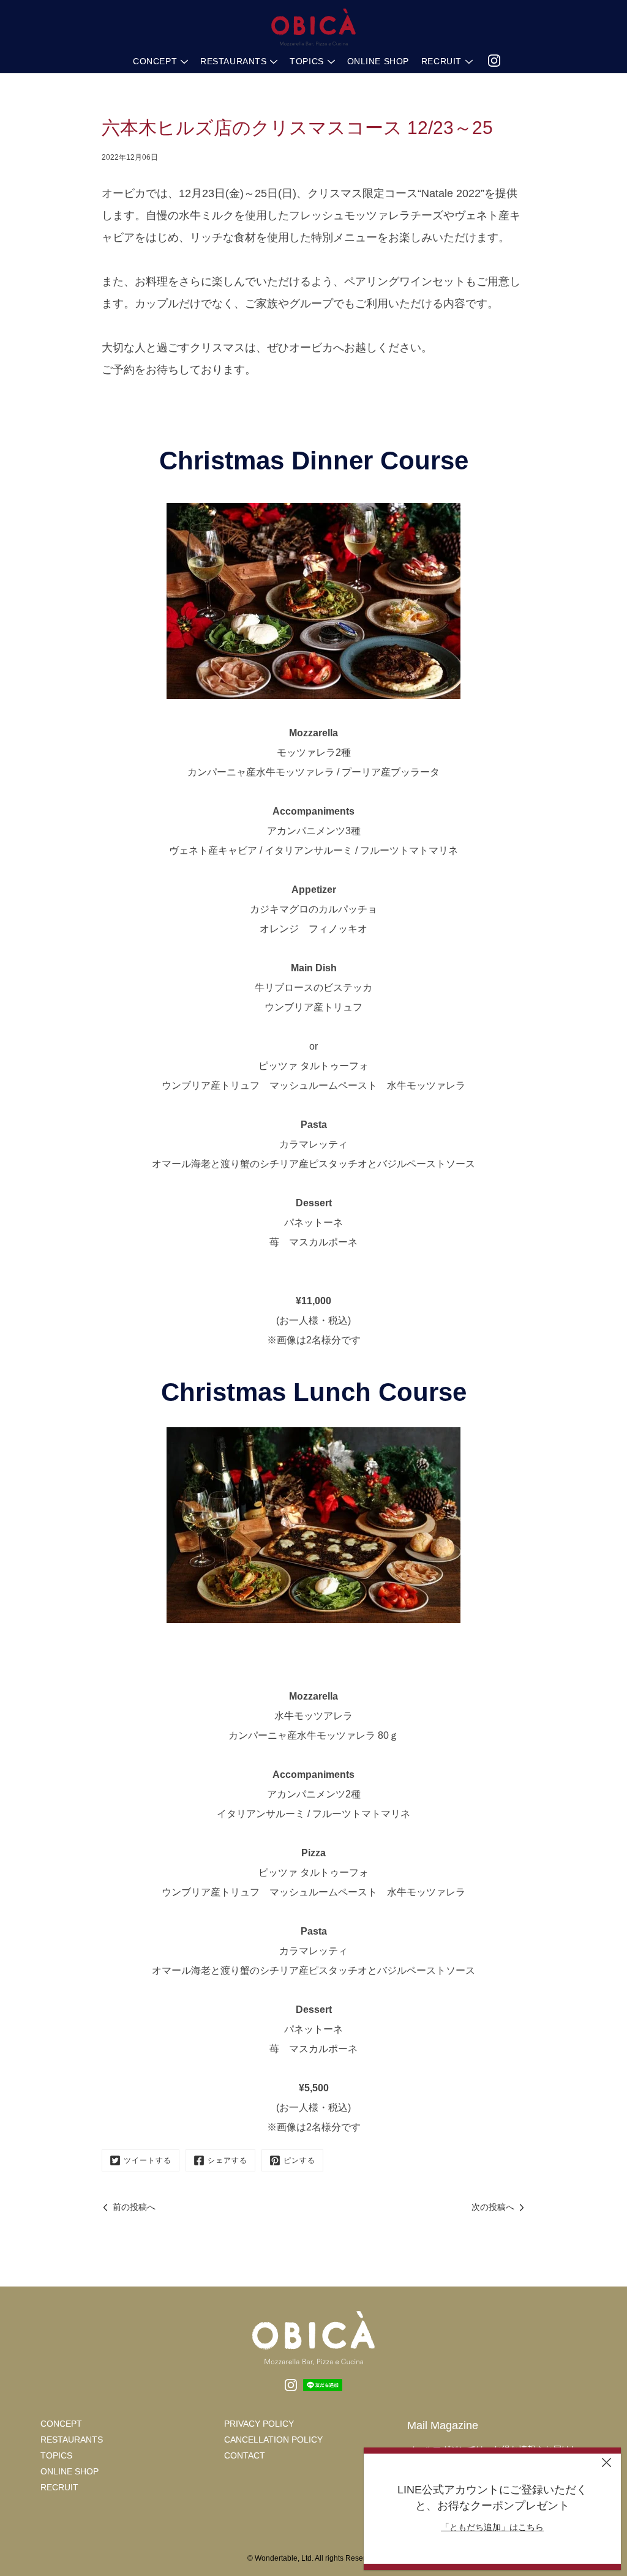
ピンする (299, 2160)
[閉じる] (606, 2462)
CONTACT (245, 2455)
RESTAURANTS (233, 61)
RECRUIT (441, 61)
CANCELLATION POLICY (273, 2440)
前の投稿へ (134, 2207)
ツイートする (148, 2160)
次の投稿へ (493, 2207)
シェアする (227, 2160)
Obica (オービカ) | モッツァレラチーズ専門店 (313, 28)
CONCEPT (155, 61)
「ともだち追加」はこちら (492, 2527)
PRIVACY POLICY (259, 2424)
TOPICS (306, 61)
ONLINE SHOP (378, 61)
